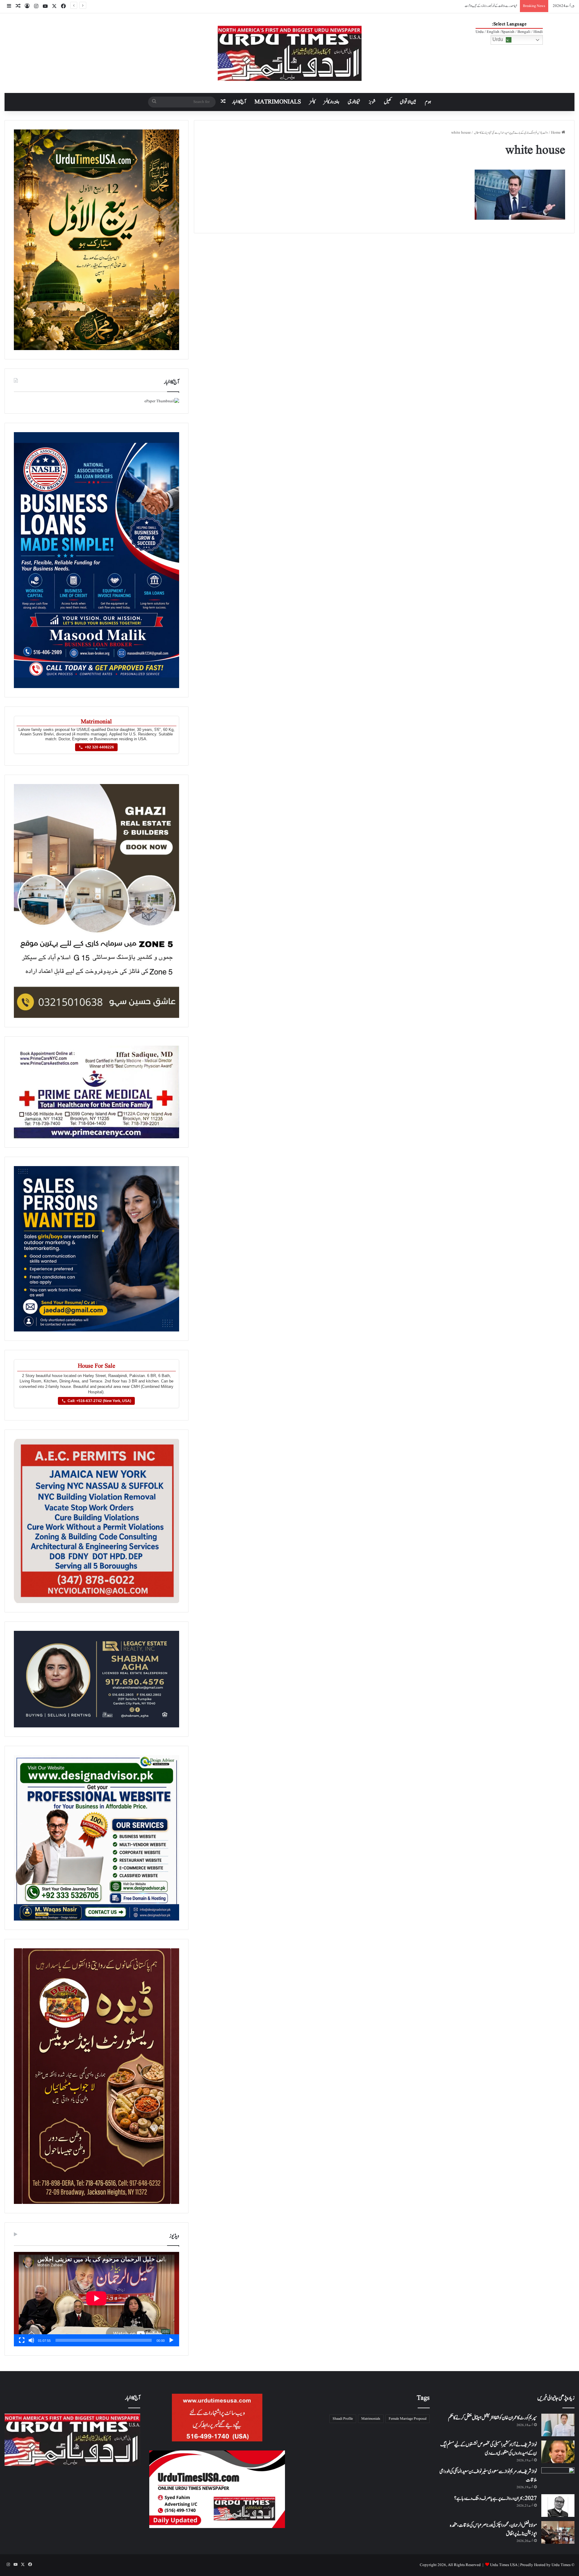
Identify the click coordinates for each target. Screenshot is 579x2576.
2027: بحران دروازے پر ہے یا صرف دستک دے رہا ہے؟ (495, 2498)
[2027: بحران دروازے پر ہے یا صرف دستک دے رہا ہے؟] (558, 2506)
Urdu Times (561, 2565)
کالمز (312, 102)
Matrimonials (371, 2419)
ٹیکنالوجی (354, 102)
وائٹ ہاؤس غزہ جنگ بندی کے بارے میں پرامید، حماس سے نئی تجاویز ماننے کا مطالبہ (511, 133)
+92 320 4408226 (99, 747)
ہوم (428, 102)
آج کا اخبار (239, 102)
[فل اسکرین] (22, 2340)
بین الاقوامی (408, 102)
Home (556, 133)
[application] (96, 2299)
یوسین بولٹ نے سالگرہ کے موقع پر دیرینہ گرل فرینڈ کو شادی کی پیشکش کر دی (483, 6)
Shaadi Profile (343, 2419)
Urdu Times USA (504, 2565)
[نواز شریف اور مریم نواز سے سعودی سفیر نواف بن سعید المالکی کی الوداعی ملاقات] (558, 2479)
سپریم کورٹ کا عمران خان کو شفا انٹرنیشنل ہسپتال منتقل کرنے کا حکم (492, 2418)
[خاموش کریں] (31, 2340)
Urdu (498, 39)
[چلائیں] (171, 2340)
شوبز (372, 102)
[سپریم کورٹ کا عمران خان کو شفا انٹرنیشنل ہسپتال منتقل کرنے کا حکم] (558, 2425)
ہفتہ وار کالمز (331, 102)
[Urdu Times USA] (290, 53)
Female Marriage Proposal (408, 2419)
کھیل (388, 102)
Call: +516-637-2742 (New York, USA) (99, 1401)
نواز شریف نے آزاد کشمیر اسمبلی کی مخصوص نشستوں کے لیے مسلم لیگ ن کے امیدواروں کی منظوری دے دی (489, 2449)
